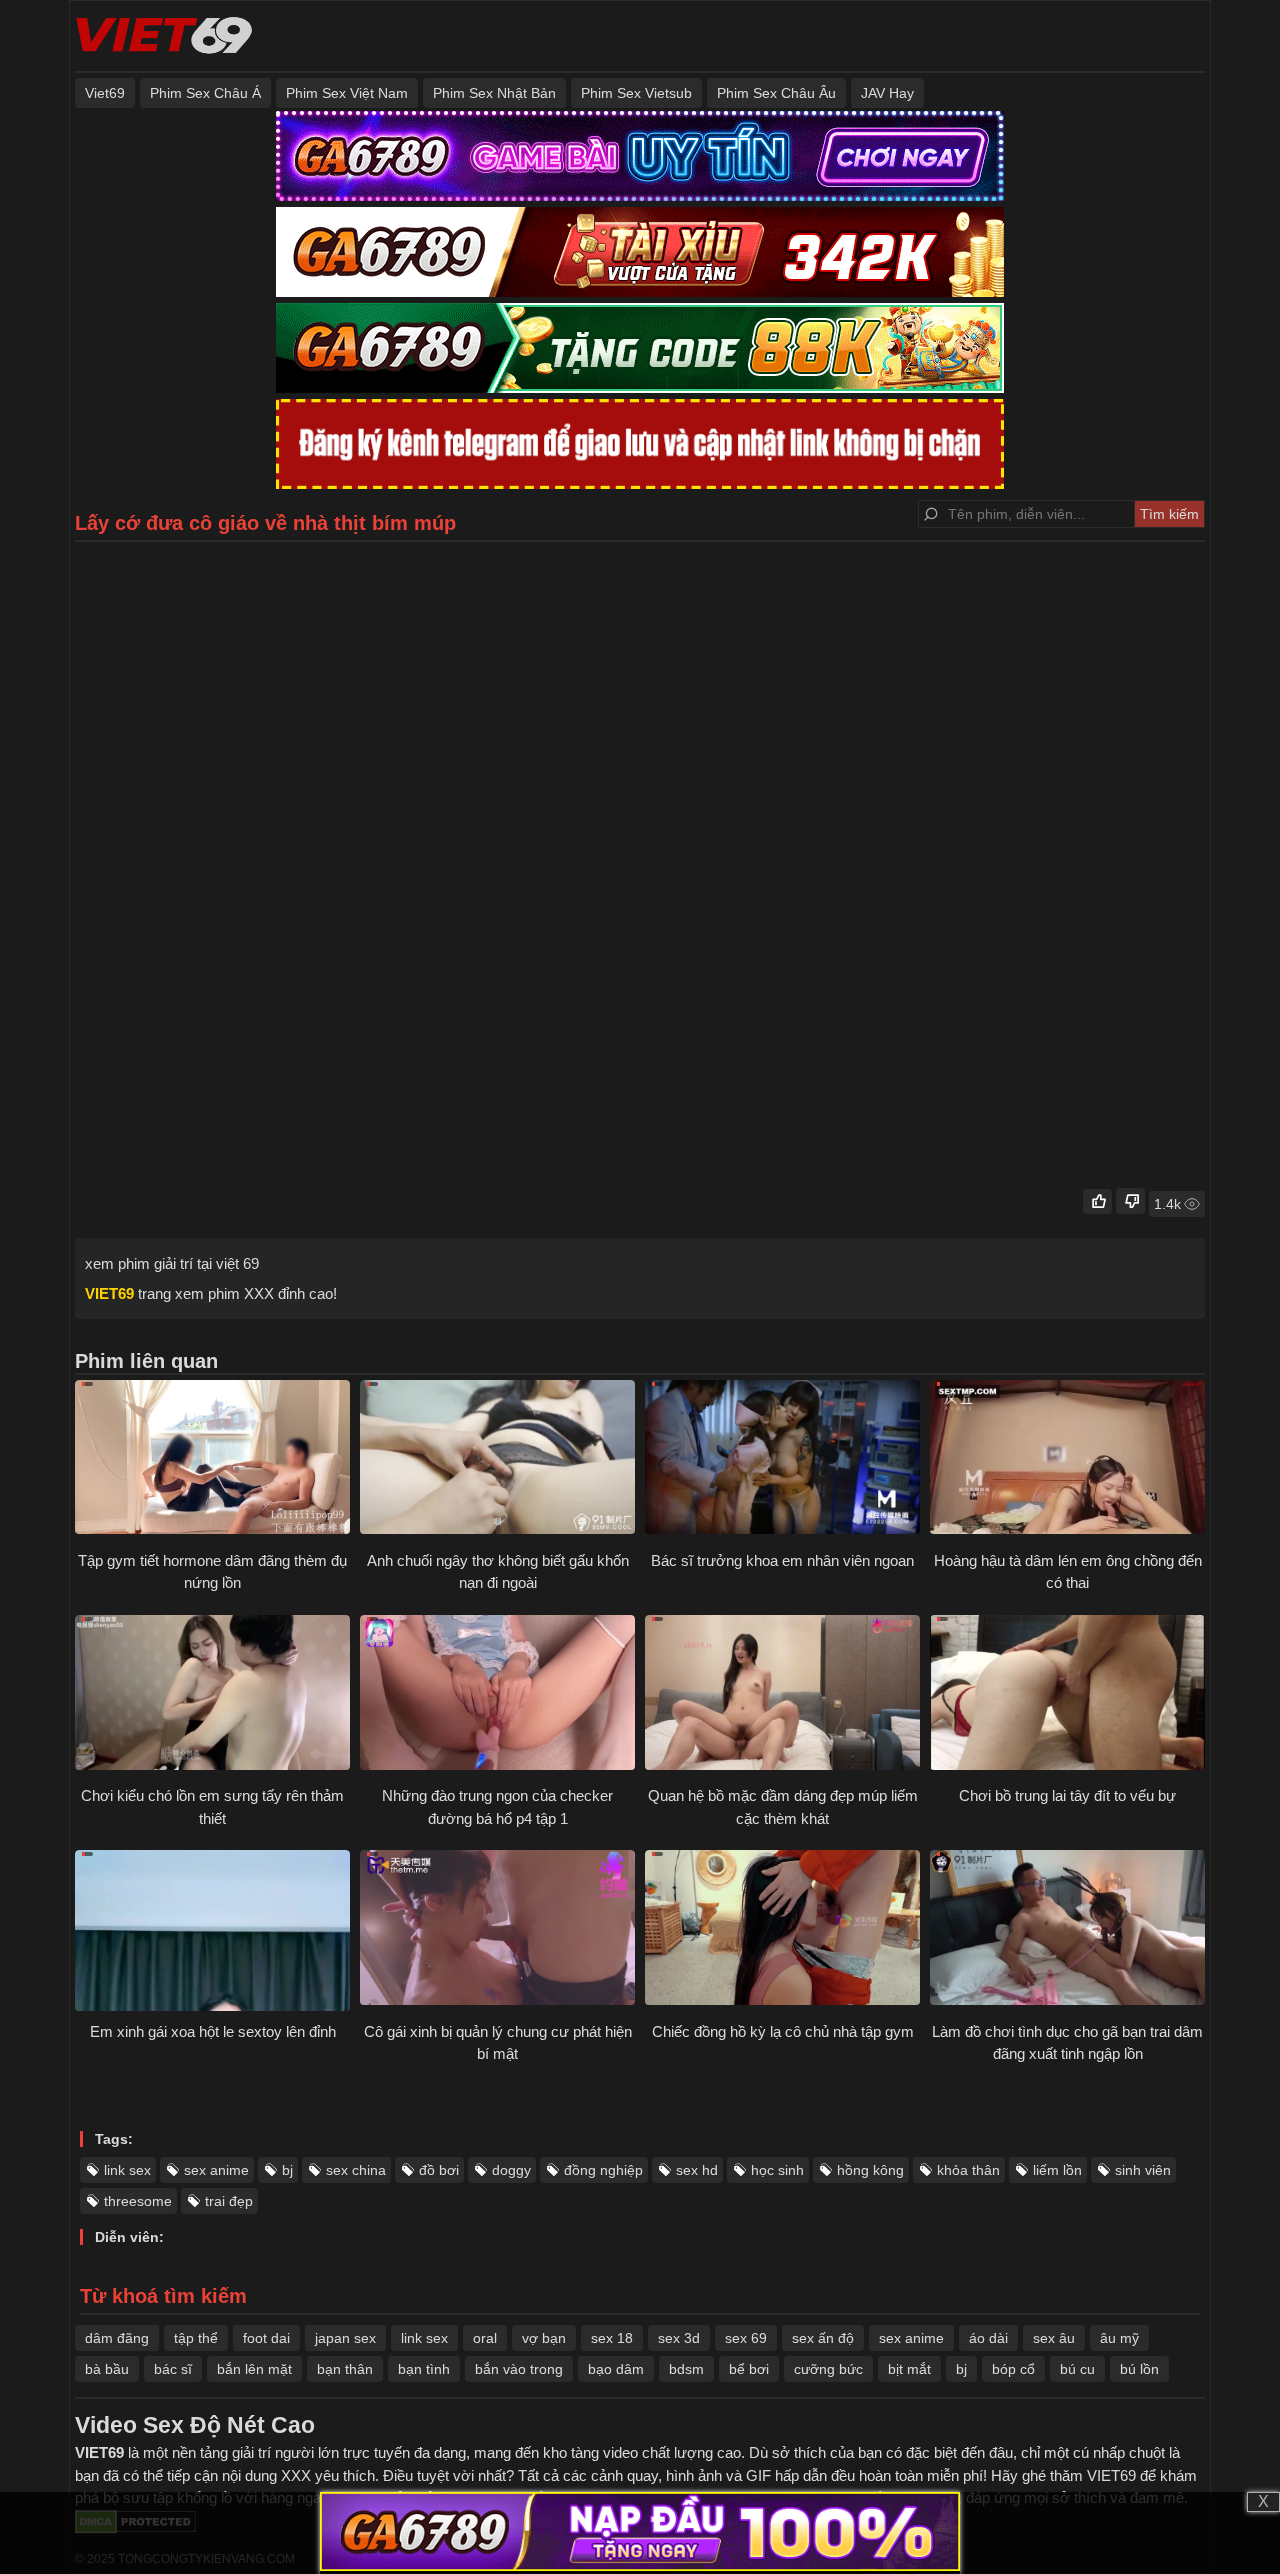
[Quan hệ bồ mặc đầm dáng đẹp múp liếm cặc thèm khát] (782, 1695)
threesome (138, 2201)
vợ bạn (544, 2338)
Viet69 (105, 93)
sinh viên (1143, 2170)
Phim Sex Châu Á (205, 93)
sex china (356, 2170)
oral (485, 2338)
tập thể (196, 2338)
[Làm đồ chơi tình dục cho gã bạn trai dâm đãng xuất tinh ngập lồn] (1067, 1930)
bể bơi (749, 2369)
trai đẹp (229, 2201)
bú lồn (1139, 2369)
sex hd (697, 2170)
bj (287, 2170)
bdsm (686, 2369)
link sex (127, 2170)
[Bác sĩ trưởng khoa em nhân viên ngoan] (782, 1460)
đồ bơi (439, 2170)
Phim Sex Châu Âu (776, 93)
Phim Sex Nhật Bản (494, 93)
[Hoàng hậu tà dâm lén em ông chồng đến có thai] (1067, 1460)
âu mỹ (1119, 2338)
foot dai (266, 2338)
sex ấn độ (823, 2338)
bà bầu (107, 2369)
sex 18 (612, 2338)
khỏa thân (968, 2170)
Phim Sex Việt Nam (347, 93)
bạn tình (424, 2369)
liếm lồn (1057, 2170)
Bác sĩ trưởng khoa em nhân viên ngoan (782, 1560)
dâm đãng (117, 2338)
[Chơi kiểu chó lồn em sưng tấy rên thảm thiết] (212, 1695)
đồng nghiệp (603, 2170)
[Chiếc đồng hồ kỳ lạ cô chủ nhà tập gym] (782, 1930)
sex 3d (679, 2338)
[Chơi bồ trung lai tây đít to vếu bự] (1067, 1695)
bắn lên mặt (254, 2369)
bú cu (1077, 2369)
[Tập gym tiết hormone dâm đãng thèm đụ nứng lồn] (212, 1460)
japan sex (345, 2338)
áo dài (988, 2338)
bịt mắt (909, 2369)
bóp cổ (1013, 2369)
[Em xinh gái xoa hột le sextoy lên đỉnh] (212, 1930)
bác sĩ (173, 2369)
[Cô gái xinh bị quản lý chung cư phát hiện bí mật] (497, 1930)
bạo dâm (616, 2369)
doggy (511, 2170)
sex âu (1054, 2338)
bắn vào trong (519, 2369)
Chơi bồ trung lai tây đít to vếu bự (1067, 1795)
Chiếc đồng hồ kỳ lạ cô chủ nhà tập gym (783, 2031)
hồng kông (870, 2170)
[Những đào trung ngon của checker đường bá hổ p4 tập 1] (497, 1695)
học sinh (777, 2170)
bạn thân (345, 2369)
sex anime (216, 2170)
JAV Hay (887, 93)
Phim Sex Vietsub (636, 93)
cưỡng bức (828, 2369)
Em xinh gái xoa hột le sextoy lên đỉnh (213, 2031)
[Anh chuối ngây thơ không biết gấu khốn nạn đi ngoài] (497, 1460)
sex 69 (746, 2338)
